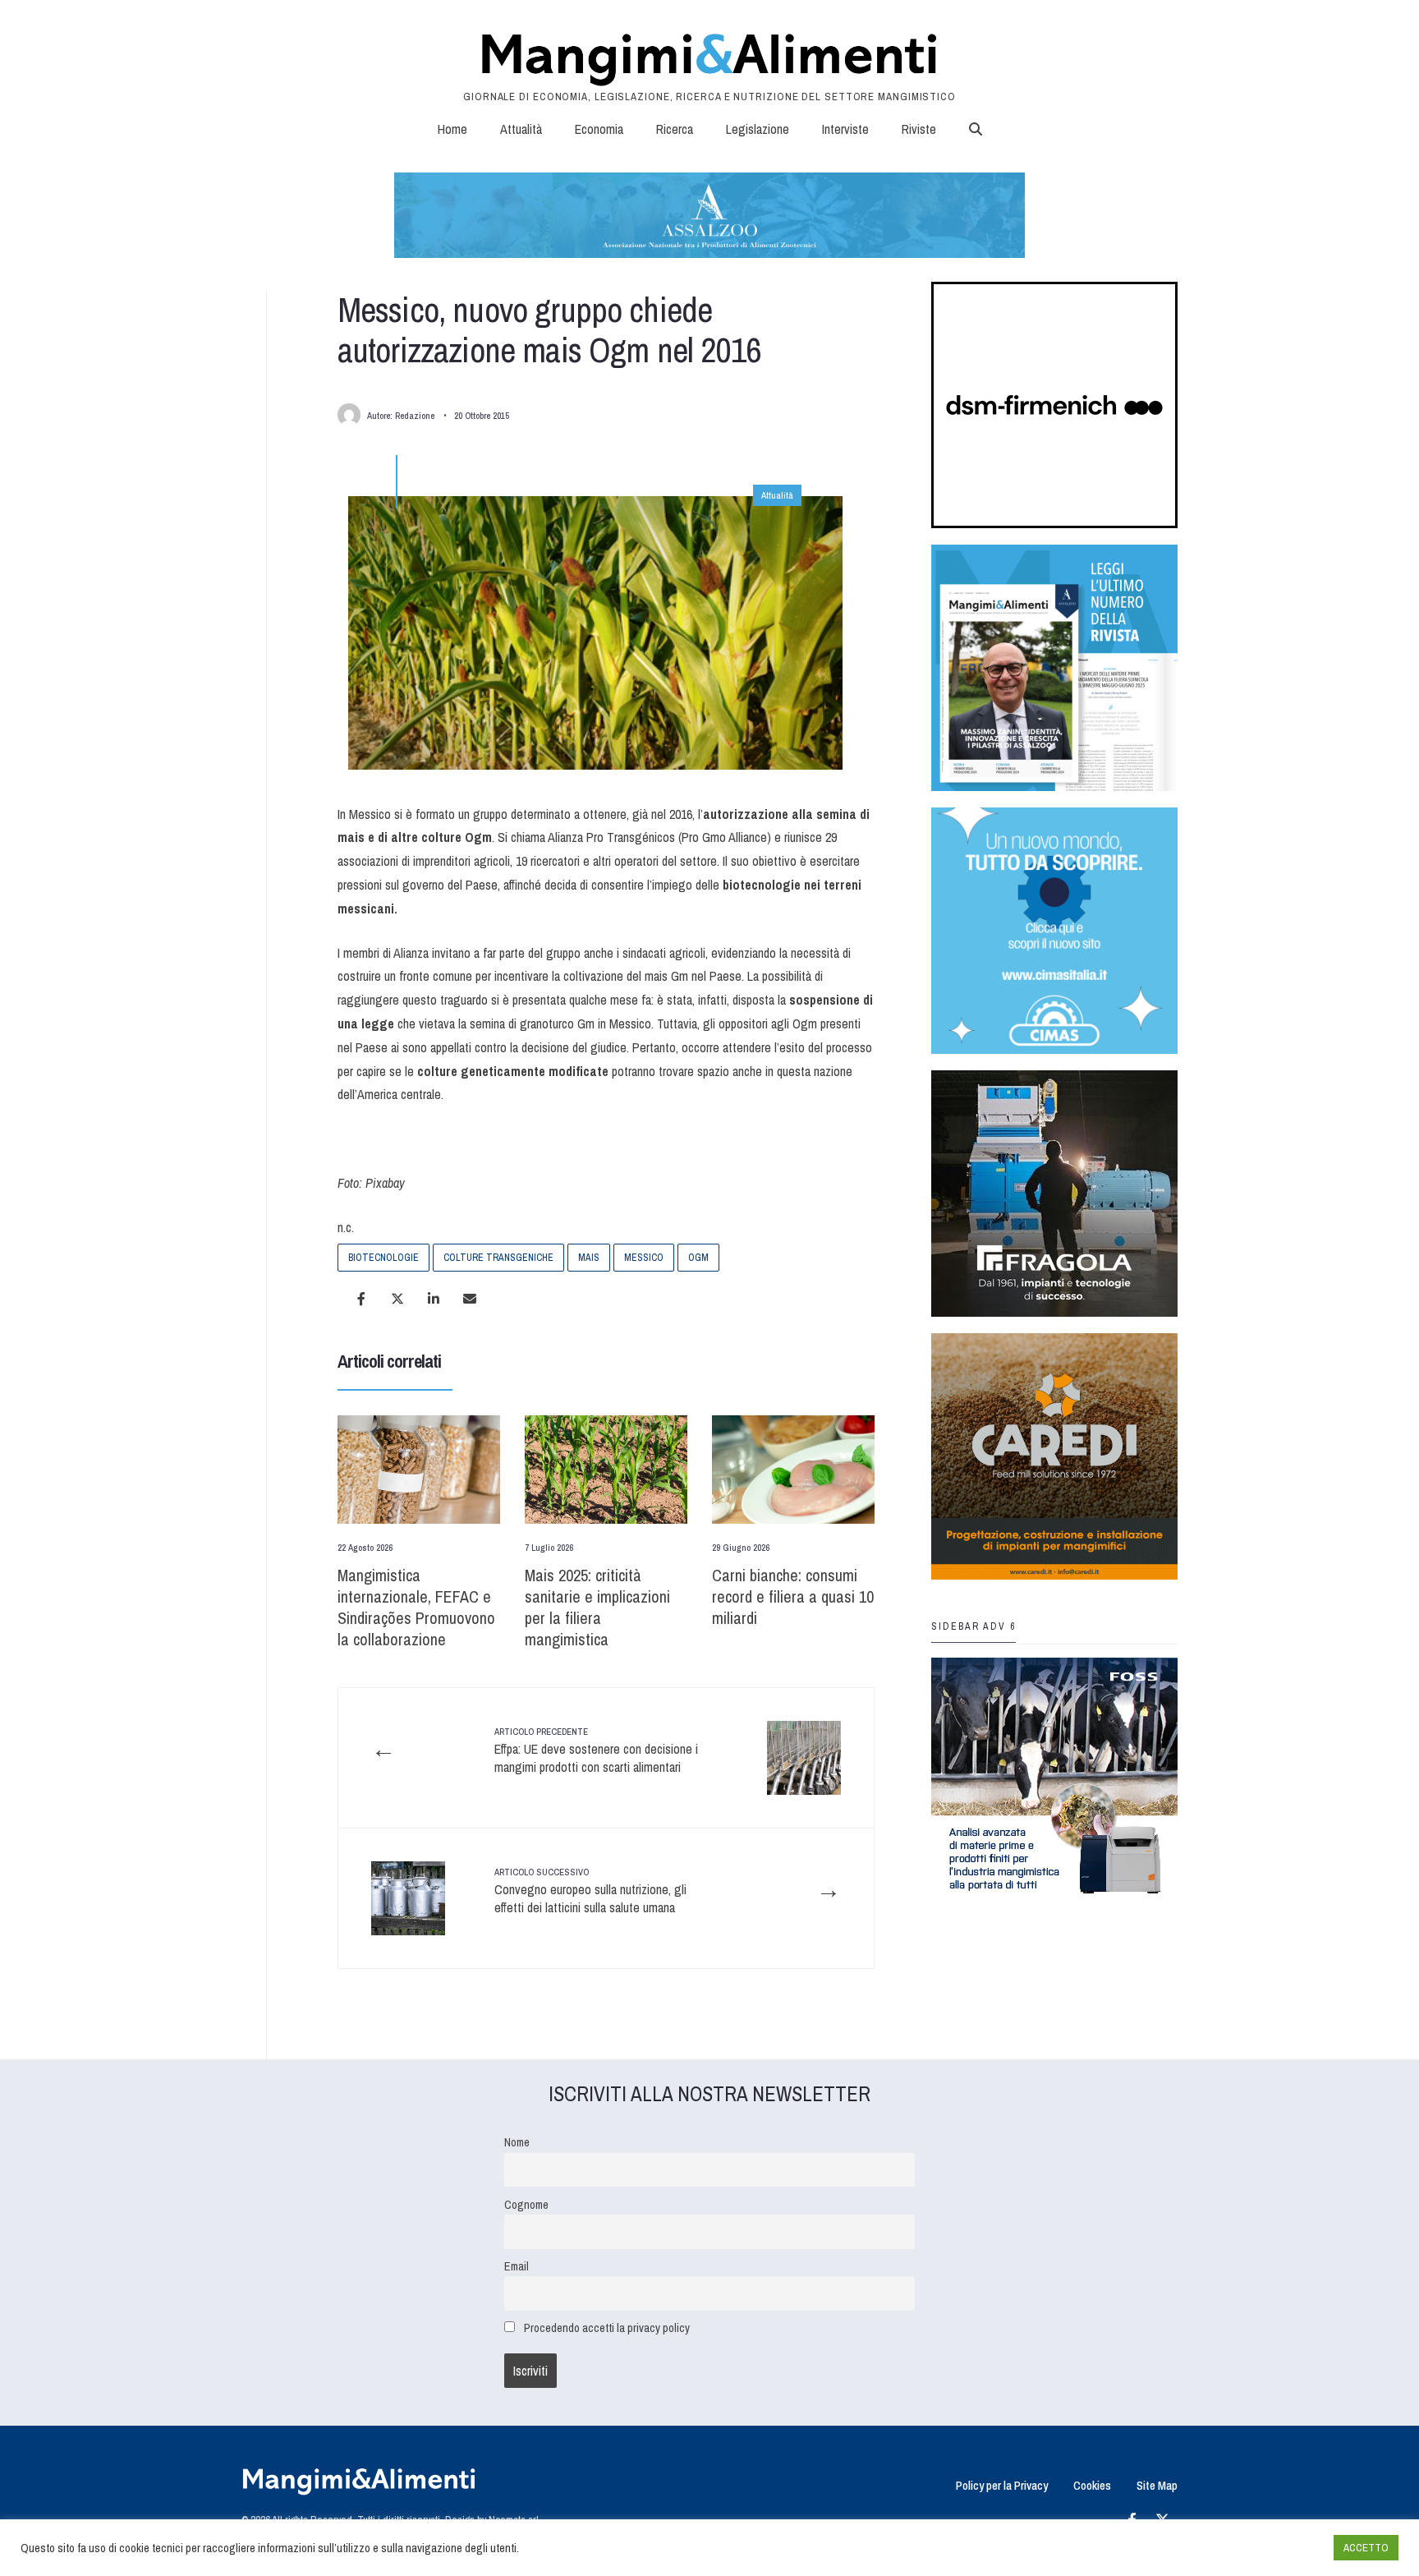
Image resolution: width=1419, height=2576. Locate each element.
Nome (517, 2142)
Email (517, 2266)
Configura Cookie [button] (1281, 2548)
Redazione (415, 416)
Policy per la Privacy (1002, 2485)
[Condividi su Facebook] (361, 1299)
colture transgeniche (498, 1258)
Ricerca (675, 129)
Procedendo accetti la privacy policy (607, 2328)
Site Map (1157, 2485)
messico (644, 1258)
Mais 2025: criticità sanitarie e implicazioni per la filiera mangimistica (597, 1607)
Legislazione (758, 129)
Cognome (526, 2204)
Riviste (919, 129)
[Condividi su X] (397, 1299)
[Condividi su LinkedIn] (434, 1299)
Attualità (521, 129)
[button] (976, 129)
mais (589, 1258)
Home (452, 129)
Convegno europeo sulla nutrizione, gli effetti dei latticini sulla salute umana (590, 1891)
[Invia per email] (470, 1299)
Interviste (845, 129)
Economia (599, 129)
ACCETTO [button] (1366, 2548)
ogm (698, 1258)
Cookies (1092, 2485)
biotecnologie (383, 1258)
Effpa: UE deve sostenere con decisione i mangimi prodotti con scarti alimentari (596, 1751)
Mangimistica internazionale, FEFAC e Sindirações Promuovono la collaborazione (416, 1607)
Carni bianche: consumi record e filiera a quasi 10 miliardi (793, 1596)
